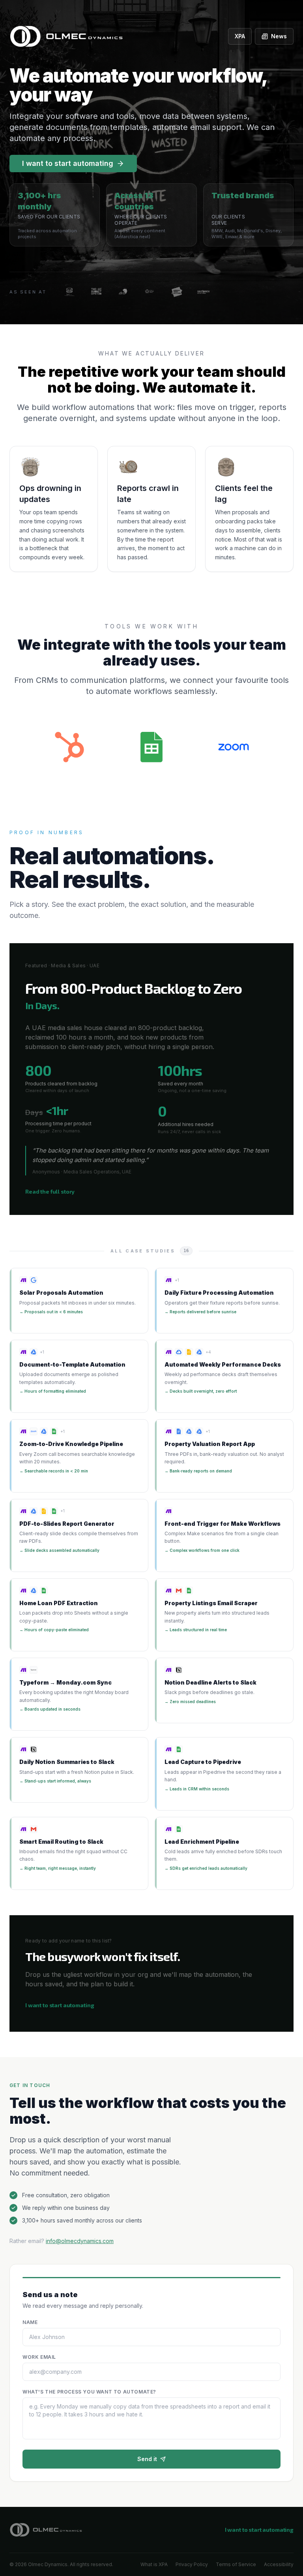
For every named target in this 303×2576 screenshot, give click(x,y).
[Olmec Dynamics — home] (46, 2530)
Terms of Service (236, 2564)
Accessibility (279, 2564)
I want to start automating (68, 163)
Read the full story (50, 1191)
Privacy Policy (192, 2564)
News (279, 36)
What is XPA (154, 2564)
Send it (147, 2459)
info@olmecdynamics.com (80, 2241)
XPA (240, 36)
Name (30, 2322)
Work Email (39, 2357)
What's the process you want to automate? (89, 2392)
